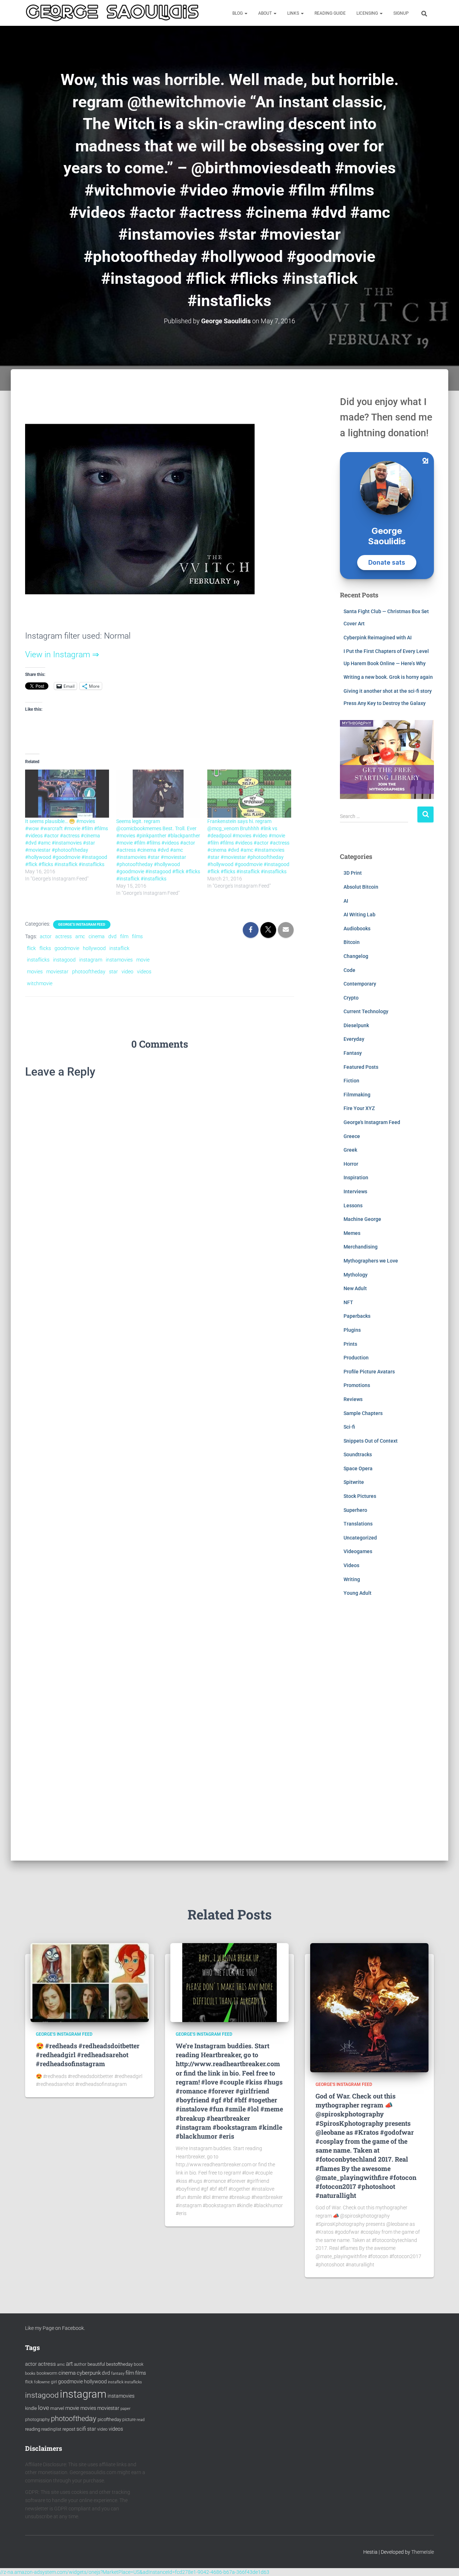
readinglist (51, 2429)
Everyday (354, 1039)
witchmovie (40, 983)
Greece (352, 1136)
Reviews (353, 1399)
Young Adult (358, 1593)
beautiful (96, 2364)
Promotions (357, 1385)
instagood (64, 960)
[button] (246, 13)
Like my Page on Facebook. (55, 2328)
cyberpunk (89, 2373)
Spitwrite (354, 1482)
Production (356, 1358)
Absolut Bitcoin (361, 887)
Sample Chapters (363, 1413)
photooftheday (89, 972)
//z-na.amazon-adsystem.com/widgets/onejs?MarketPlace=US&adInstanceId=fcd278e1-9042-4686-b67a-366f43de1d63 (135, 2572)
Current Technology (366, 1011)
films (137, 936)
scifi (81, 2429)
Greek (350, 1150)
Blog (238, 13)
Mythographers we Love (371, 1261)
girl (54, 2382)
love (44, 2408)
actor (46, 936)
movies (35, 972)
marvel (57, 2408)
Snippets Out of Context (371, 1441)
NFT (348, 1302)
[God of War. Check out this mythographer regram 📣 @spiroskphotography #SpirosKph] (369, 2007)
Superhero (355, 1510)
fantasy (118, 2373)
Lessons (353, 1205)
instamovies (119, 960)
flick (31, 948)
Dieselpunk (356, 1025)
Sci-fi (349, 1427)
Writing (352, 1579)
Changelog (356, 956)
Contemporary (360, 984)
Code (349, 970)
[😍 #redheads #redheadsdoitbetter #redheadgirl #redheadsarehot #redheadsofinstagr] (90, 1982)
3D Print (353, 873)
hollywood (94, 948)
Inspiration (356, 1177)
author (80, 2364)
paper (126, 2408)
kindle (31, 2408)
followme (42, 2382)
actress (63, 936)
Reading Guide (330, 13)
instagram (91, 960)
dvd (112, 936)
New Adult (355, 1288)
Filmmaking (357, 1095)
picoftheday (109, 2419)
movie (143, 960)
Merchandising (361, 1247)
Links (294, 13)
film (124, 936)
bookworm (47, 2373)
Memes (352, 1233)
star (113, 972)
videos (144, 972)
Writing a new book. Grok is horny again (388, 677)
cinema (97, 936)
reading (33, 2429)
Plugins (352, 1330)
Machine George (362, 1219)
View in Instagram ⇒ (62, 655)
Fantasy (353, 1053)
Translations (358, 1524)
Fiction (351, 1081)
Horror (351, 1164)
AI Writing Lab (359, 915)
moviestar (57, 972)
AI (346, 901)
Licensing (368, 13)
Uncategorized (360, 1538)
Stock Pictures (360, 1496)
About (266, 13)
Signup (401, 13)
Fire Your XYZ (359, 1108)
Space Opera (358, 1468)
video (127, 972)
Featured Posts (361, 1067)
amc (80, 936)
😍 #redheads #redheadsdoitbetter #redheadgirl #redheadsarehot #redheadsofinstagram (88, 2055)
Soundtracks (358, 1454)
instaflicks (38, 960)
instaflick (119, 948)
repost (69, 2429)
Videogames (358, 1551)
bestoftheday (119, 2364)
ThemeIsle (423, 2552)
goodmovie (67, 948)
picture (129, 2420)
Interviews (355, 1191)
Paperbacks (357, 1316)
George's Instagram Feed (82, 924)
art (69, 2364)
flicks (45, 948)
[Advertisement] (387, 1734)
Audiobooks (357, 929)
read (141, 2420)
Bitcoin (352, 942)
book (139, 2364)
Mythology (356, 1275)
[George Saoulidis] (112, 13)
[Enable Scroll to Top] (445, 2562)
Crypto (351, 998)
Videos (351, 1565)
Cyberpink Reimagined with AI (378, 638)
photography (37, 2420)
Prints (350, 1344)
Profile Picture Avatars (369, 1372)
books (30, 2373)
